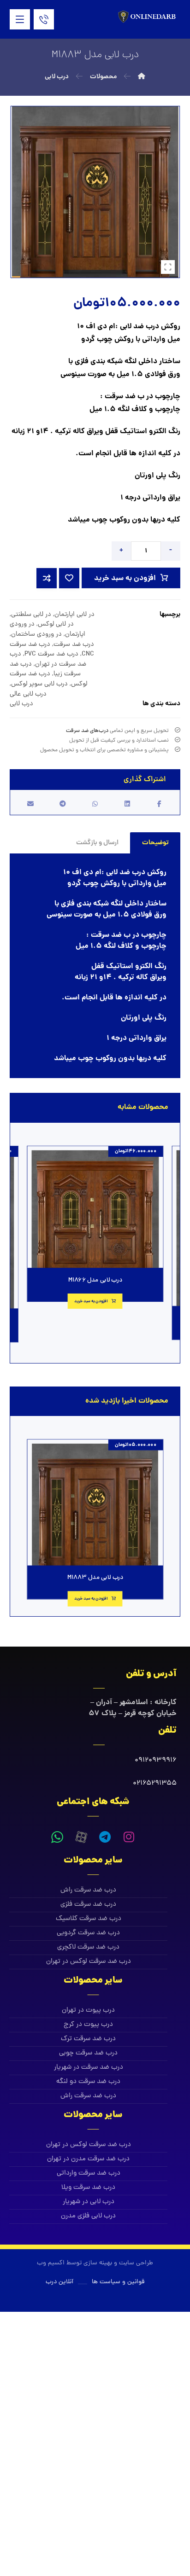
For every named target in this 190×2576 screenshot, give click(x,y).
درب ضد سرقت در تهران (48, 659)
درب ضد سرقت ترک (88, 2039)
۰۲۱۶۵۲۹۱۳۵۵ (155, 1784)
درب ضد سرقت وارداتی (89, 2173)
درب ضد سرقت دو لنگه (88, 2082)
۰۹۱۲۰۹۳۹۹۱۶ (156, 1761)
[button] (20, 19)
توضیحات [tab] (155, 843)
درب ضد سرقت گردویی (88, 1933)
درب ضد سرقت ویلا (88, 2188)
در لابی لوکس (56, 624)
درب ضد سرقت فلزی (88, 1905)
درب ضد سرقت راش (88, 1890)
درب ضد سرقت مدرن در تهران (88, 2159)
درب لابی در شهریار (89, 2202)
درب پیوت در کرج (88, 2025)
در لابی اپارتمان (74, 615)
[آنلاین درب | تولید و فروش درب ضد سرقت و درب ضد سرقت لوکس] (148, 17)
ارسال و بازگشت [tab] (97, 843)
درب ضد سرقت (74, 644)
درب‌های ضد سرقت (87, 731)
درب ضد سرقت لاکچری (88, 1947)
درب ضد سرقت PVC (51, 654)
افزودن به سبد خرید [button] (91, 1301)
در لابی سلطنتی (31, 615)
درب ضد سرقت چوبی (88, 2053)
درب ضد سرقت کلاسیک (89, 1919)
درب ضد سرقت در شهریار (89, 2068)
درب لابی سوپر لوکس (39, 684)
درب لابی (21, 704)
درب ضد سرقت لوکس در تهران (89, 1962)
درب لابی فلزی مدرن (88, 2216)
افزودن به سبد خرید (125, 578)
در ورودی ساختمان (36, 634)
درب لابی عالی (28, 694)
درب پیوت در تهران (88, 2010)
